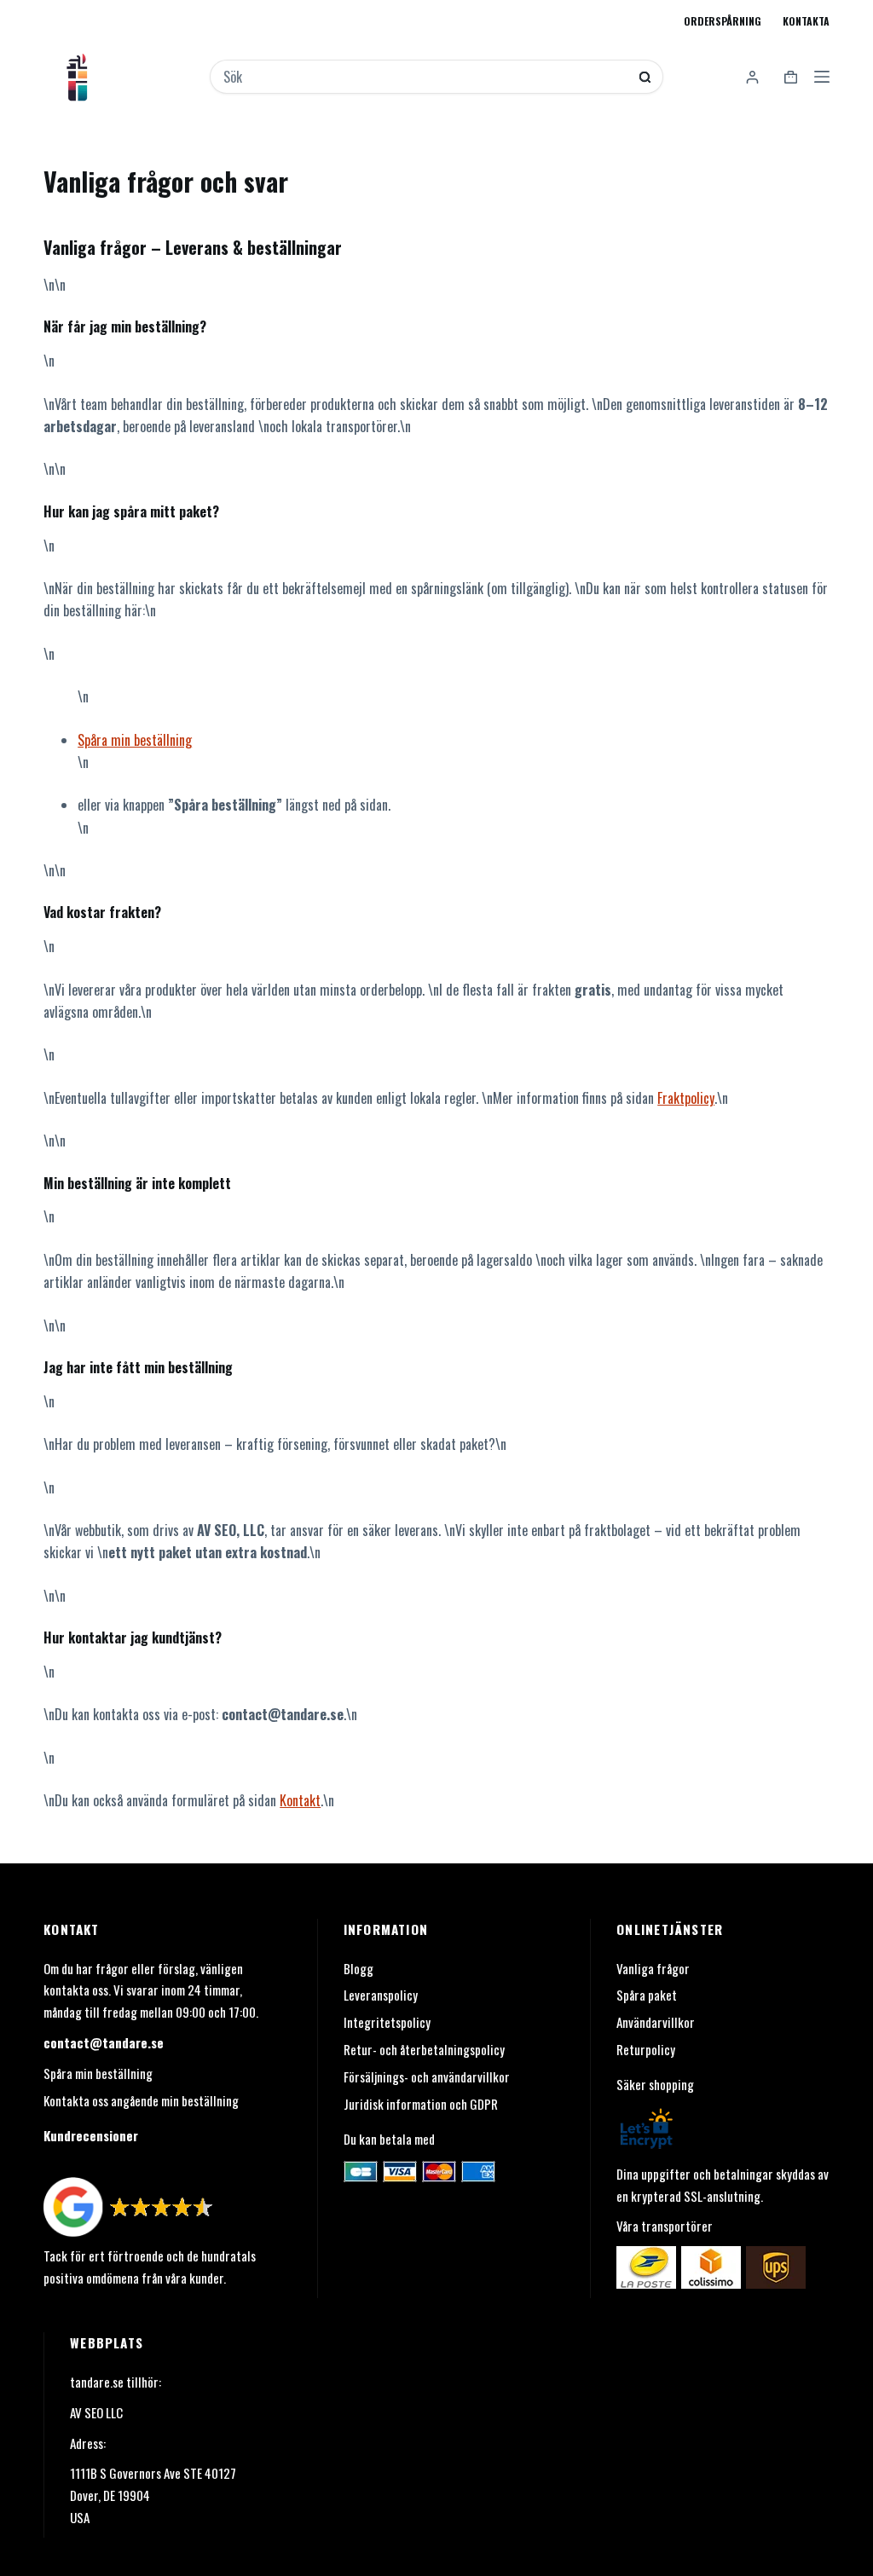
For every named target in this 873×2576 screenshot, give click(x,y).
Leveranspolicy (381, 1995)
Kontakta (806, 21)
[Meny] (822, 77)
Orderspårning (723, 21)
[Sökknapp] (645, 77)
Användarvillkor (656, 2022)
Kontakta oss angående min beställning (141, 2100)
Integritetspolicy (387, 2022)
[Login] (752, 77)
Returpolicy (646, 2049)
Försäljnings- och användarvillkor (427, 2076)
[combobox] (425, 77)
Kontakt (300, 1800)
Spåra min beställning (135, 740)
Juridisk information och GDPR (421, 2104)
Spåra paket (647, 1995)
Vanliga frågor (653, 1968)
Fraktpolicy (686, 1098)
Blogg (358, 1968)
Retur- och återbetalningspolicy (424, 2049)
